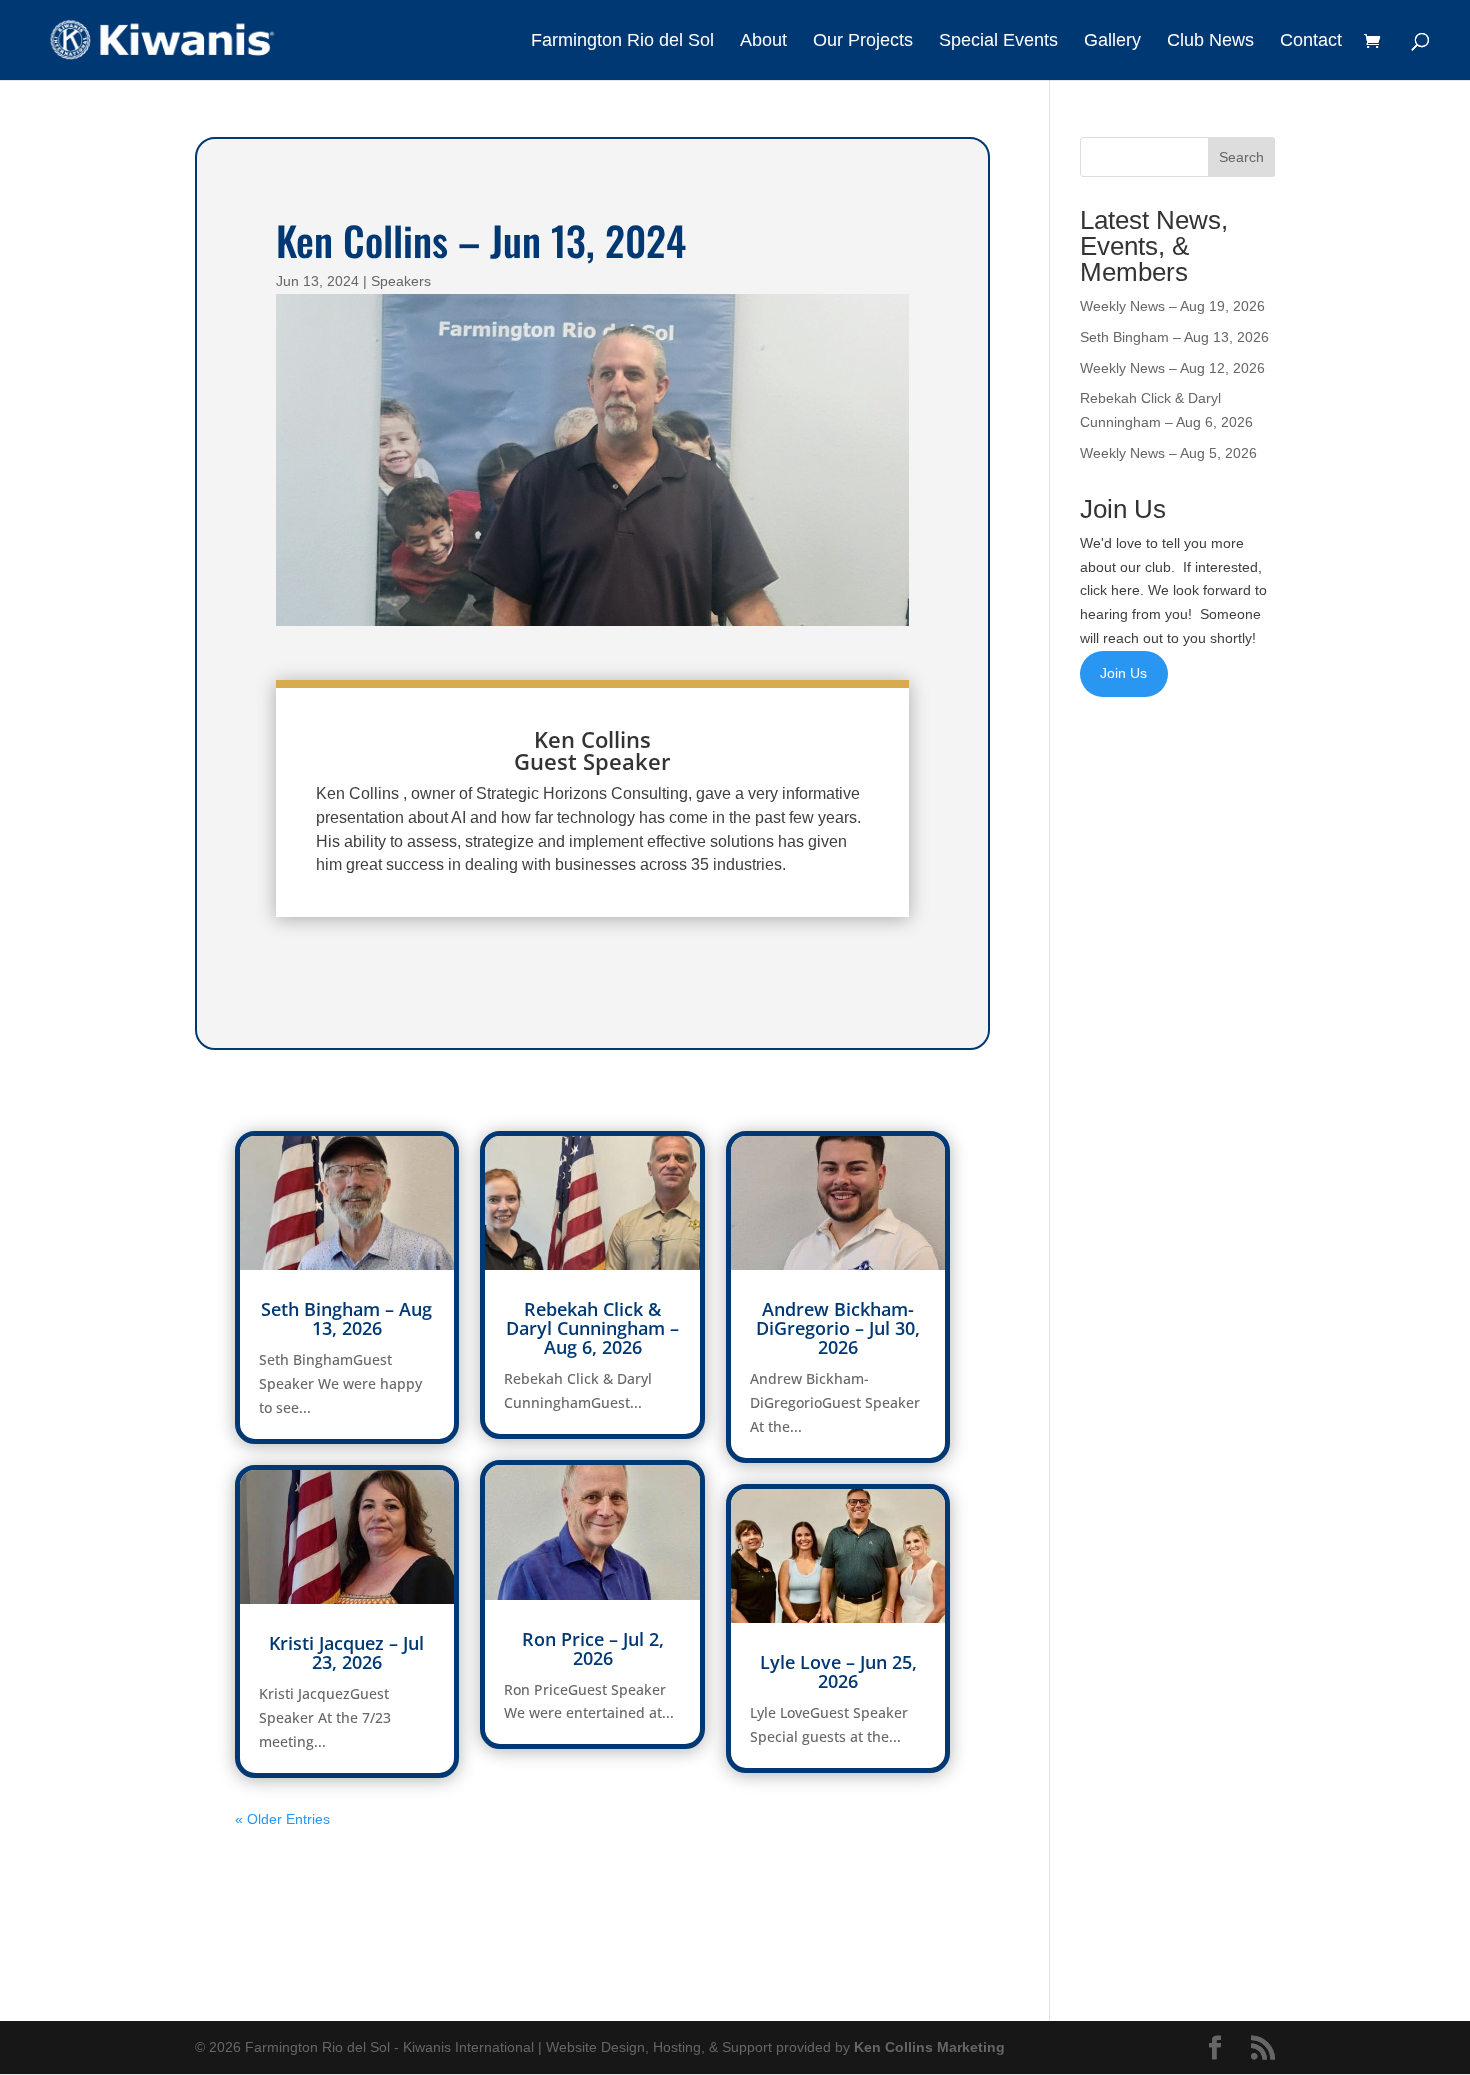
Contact (1311, 41)
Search (1241, 157)
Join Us (1123, 673)
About (763, 41)
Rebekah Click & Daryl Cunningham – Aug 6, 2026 (592, 1328)
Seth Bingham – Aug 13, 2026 (346, 1318)
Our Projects (863, 41)
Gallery (1112, 41)
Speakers (401, 281)
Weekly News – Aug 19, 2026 (1172, 306)
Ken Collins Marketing (929, 2047)
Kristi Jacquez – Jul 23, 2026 (346, 1652)
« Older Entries (282, 1819)
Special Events (998, 41)
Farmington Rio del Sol (622, 41)
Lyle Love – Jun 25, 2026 (838, 1671)
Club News (1210, 41)
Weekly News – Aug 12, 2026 (1172, 368)
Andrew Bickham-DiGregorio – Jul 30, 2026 (838, 1328)
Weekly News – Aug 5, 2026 (1168, 453)
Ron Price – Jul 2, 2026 (593, 1648)
